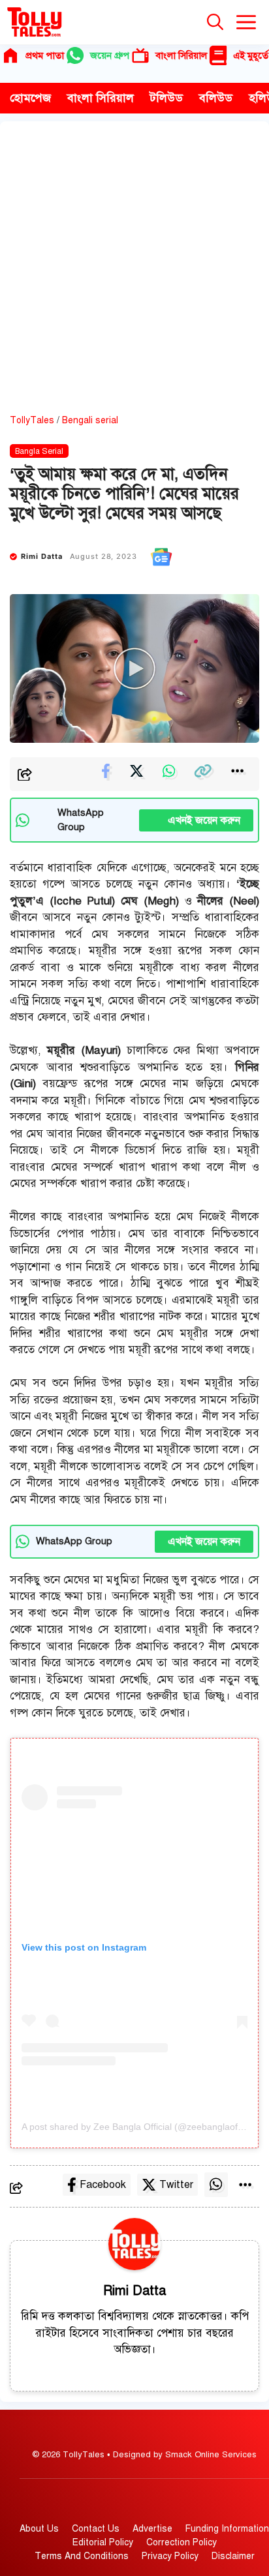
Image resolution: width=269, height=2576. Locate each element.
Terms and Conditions (82, 2556)
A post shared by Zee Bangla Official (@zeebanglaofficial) (140, 2127)
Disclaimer (233, 2556)
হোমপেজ (30, 98)
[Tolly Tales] (35, 22)
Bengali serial (90, 420)
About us (39, 2529)
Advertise (152, 2529)
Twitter (176, 2185)
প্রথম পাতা (45, 55)
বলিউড (216, 98)
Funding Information (227, 2529)
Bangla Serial (39, 451)
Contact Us (96, 2529)
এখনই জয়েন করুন (196, 820)
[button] (215, 22)
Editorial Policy (103, 2542)
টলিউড (166, 98)
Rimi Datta (42, 556)
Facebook (103, 2185)
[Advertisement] (134, 273)
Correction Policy (182, 2542)
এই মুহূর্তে (251, 55)
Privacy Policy (170, 2556)
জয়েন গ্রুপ (110, 55)
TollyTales (32, 420)
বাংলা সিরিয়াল (181, 55)
